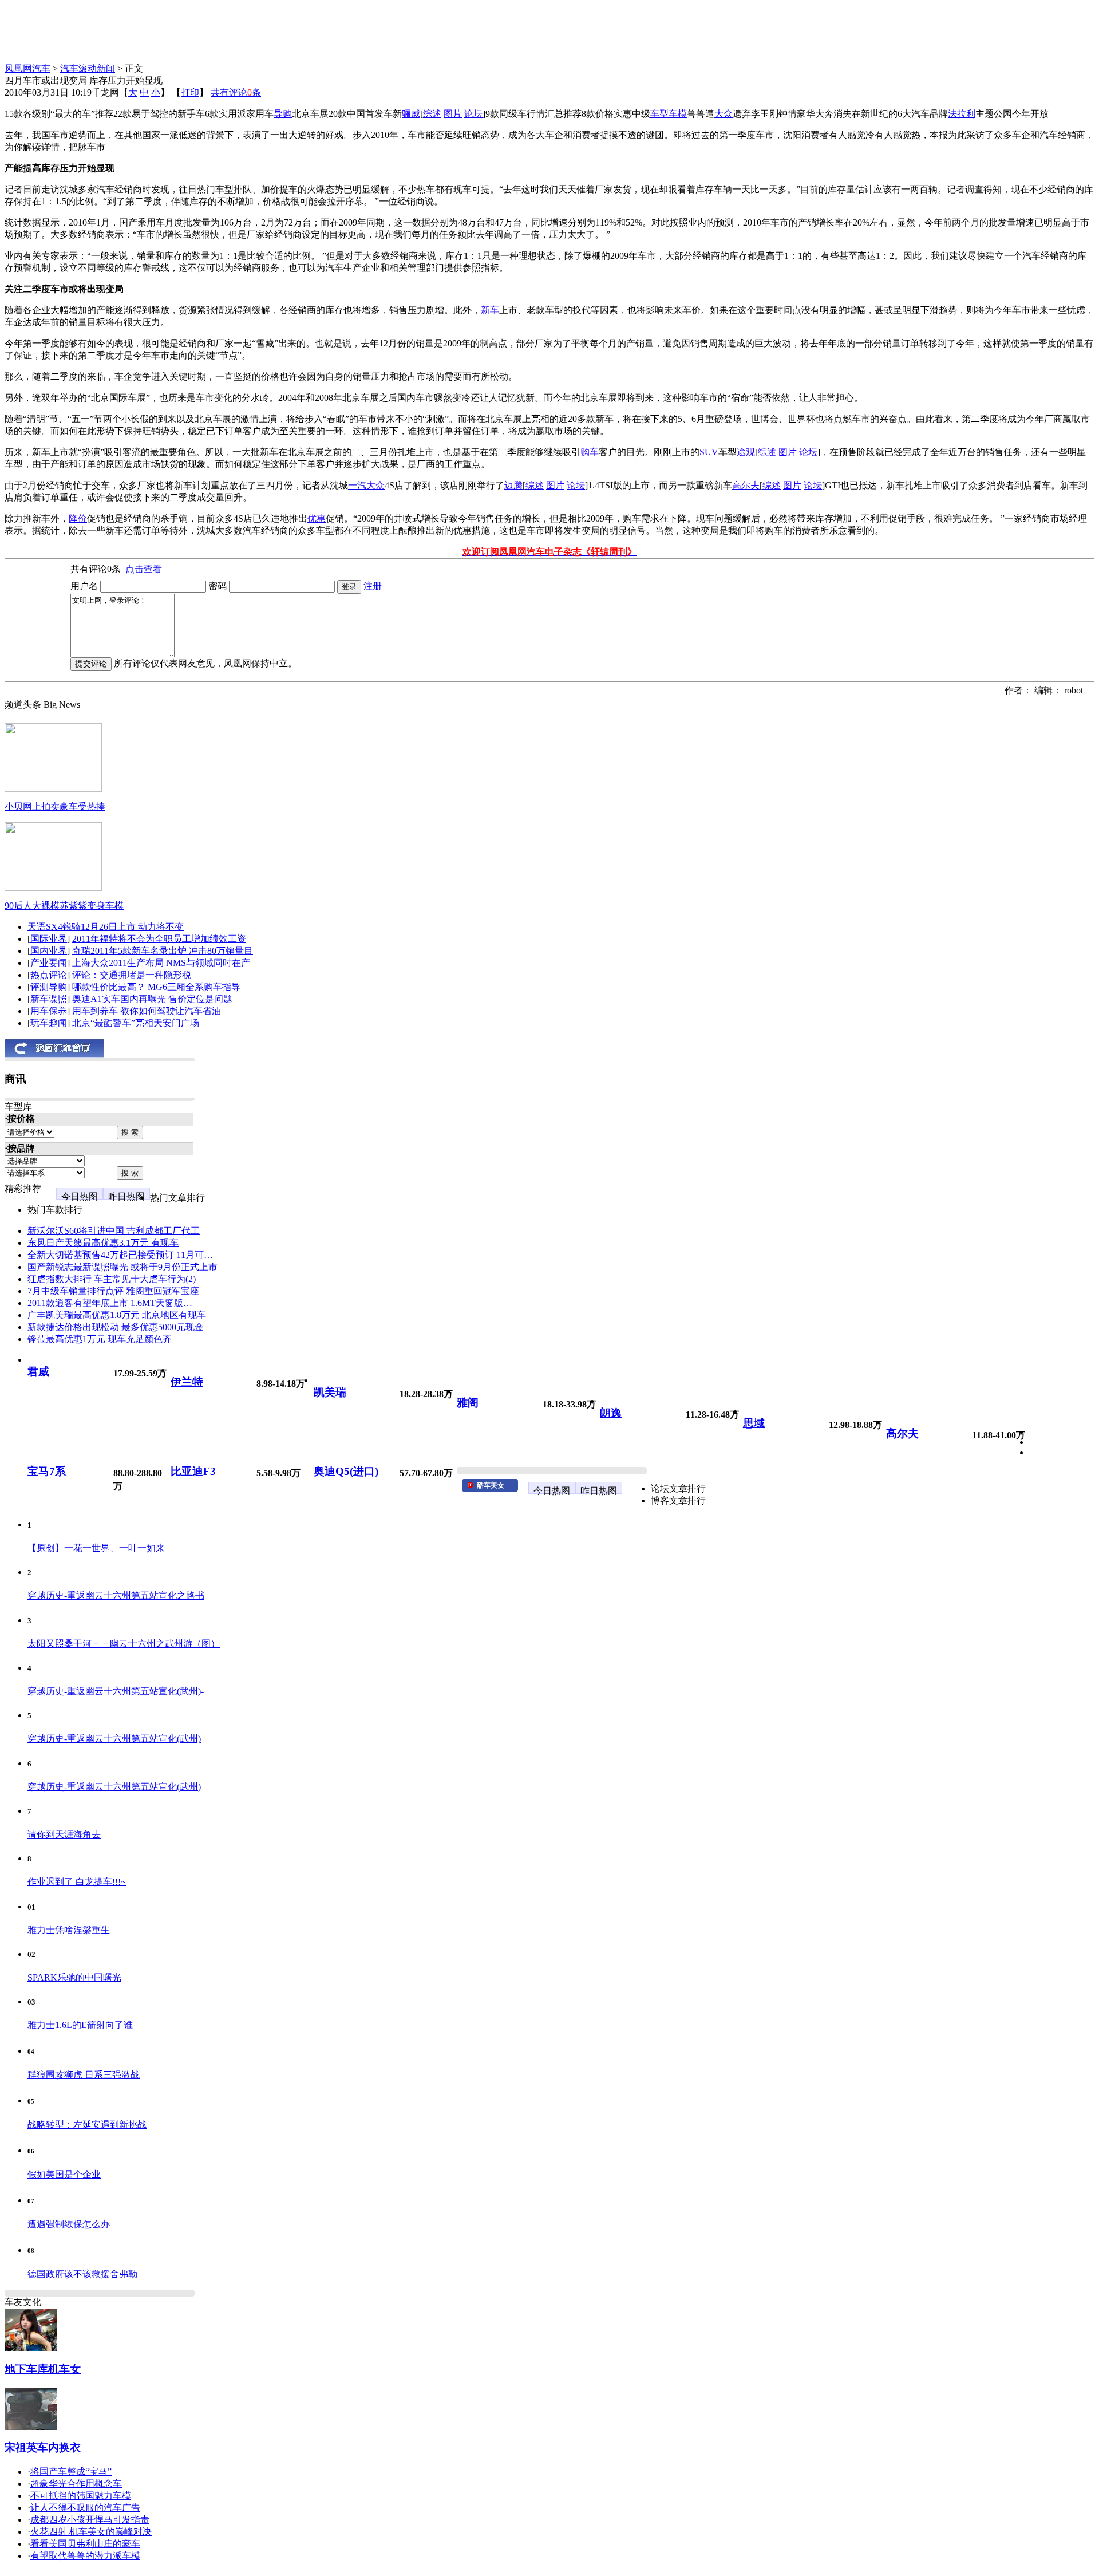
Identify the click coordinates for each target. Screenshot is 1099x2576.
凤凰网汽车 (27, 68)
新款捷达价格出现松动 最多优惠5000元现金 (116, 1327)
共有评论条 (236, 92)
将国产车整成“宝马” (71, 2472)
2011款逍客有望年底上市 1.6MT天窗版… (110, 1303)
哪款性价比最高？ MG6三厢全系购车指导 (156, 987)
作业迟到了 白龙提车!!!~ (77, 1882)
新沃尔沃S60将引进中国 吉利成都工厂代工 (114, 1231)
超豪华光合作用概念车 (76, 2484)
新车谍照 (49, 999)
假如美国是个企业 (64, 2174)
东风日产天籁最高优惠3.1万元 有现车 (103, 1243)
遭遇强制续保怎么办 (69, 2224)
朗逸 (611, 1413)
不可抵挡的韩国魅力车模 (81, 2496)
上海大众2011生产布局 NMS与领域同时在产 (161, 963)
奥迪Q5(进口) (346, 1471)
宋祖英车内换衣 (43, 2447)
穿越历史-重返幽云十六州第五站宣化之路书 (116, 1595)
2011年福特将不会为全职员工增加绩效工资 (159, 939)
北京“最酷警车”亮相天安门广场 (136, 1023)
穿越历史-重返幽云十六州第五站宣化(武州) (114, 1739)
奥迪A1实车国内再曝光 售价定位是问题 (152, 999)
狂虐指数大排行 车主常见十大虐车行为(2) (112, 1279)
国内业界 (49, 951)
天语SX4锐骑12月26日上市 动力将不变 (106, 927)
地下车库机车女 (43, 2369)
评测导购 (49, 987)
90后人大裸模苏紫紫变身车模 (64, 906)
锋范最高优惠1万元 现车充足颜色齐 (100, 1339)
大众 (724, 114)
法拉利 (962, 114)
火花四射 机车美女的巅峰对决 (91, 2532)
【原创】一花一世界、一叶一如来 (96, 1548)
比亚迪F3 (193, 1471)
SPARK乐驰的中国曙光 (74, 1977)
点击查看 (144, 569)
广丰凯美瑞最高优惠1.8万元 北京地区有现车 (117, 1315)
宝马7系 (47, 1471)
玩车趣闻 (49, 1023)
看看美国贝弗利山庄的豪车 (85, 2544)
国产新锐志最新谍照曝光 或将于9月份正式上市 (122, 1267)
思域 (754, 1423)
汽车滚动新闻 (88, 68)
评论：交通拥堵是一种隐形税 (132, 975)
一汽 (357, 485)
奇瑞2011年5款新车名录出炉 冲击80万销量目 (163, 951)
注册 (373, 586)
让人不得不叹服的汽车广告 (85, 2508)
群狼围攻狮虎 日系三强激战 (84, 2075)
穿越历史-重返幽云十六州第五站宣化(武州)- (116, 1691)
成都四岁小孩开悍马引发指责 (90, 2520)
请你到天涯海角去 (64, 1834)
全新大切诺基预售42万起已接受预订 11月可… (120, 1255)
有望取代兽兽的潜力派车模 (85, 2556)
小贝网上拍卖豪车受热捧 (55, 806)
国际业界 (49, 939)
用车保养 (49, 1011)
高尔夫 (902, 1433)
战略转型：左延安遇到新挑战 (87, 2125)
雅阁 (468, 1403)
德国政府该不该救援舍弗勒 (82, 2274)
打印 (190, 92)
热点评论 (49, 975)
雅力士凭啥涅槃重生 (69, 1930)
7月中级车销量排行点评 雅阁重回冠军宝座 (113, 1291)
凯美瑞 (330, 1392)
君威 (38, 1372)
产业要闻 (49, 963)
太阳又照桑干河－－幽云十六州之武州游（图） (124, 1644)
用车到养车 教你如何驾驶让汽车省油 (147, 1011)
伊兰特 (187, 1382)
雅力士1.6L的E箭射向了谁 (80, 2025)
